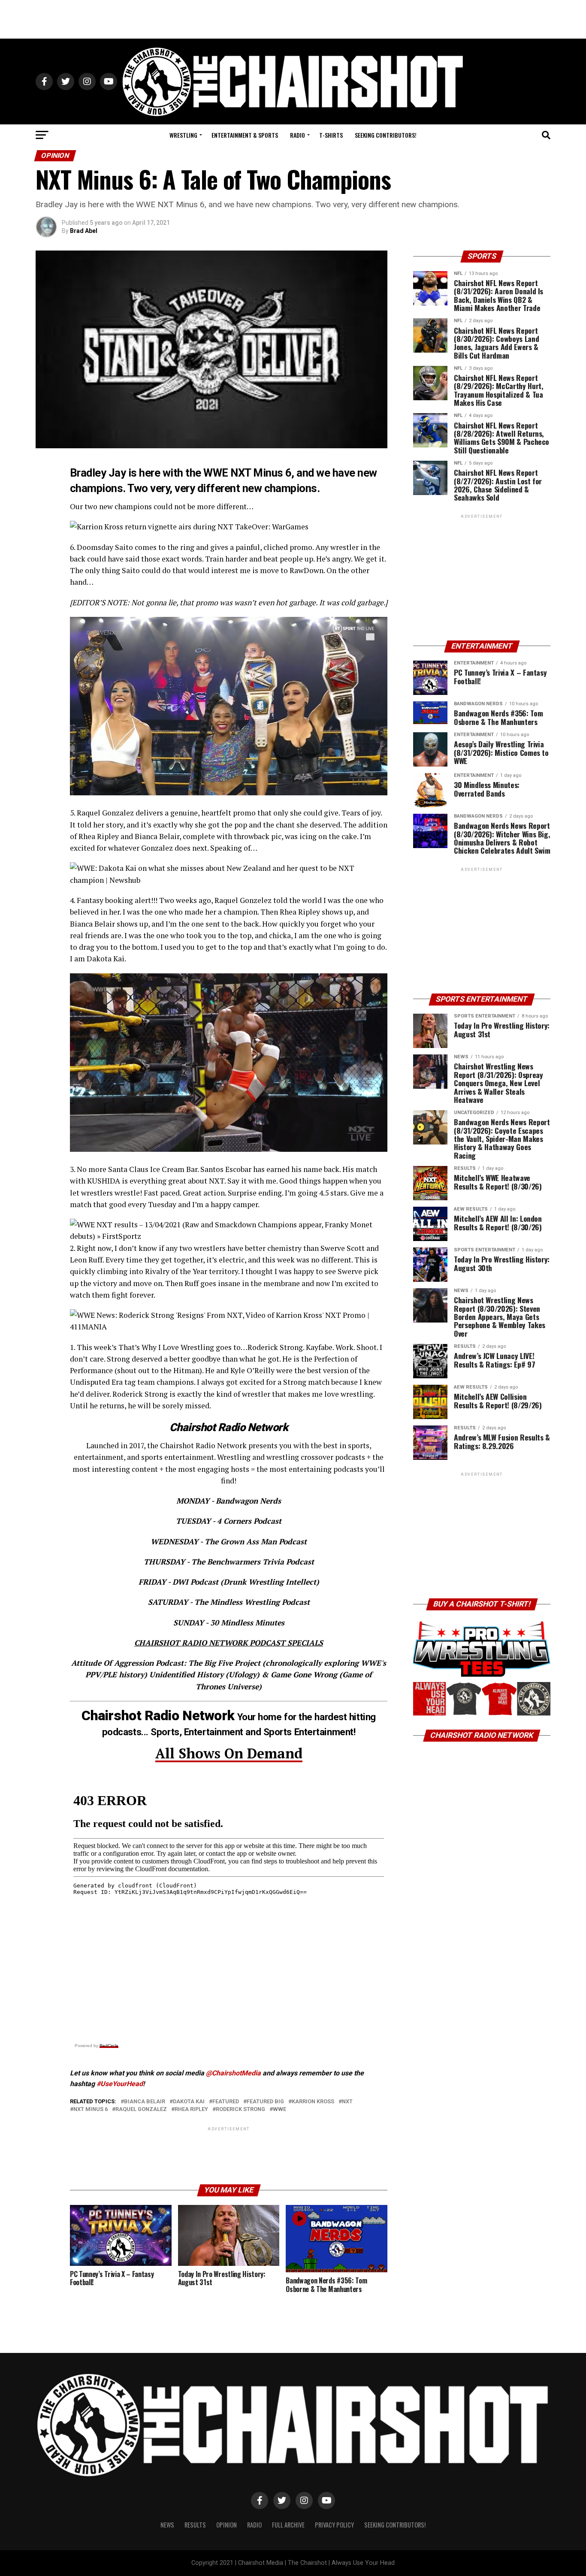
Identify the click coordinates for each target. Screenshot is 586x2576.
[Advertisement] (293, 19)
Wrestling (183, 135)
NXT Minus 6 (91, 2109)
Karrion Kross (313, 2102)
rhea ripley (191, 2109)
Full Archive (288, 2525)
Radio (298, 135)
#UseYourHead (120, 2084)
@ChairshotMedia (233, 2073)
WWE (279, 2109)
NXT (347, 2102)
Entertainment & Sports (245, 135)
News (167, 2525)
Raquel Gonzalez (141, 2109)
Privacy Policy (334, 2525)
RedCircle (109, 2046)
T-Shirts (331, 135)
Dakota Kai (189, 2102)
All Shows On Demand (229, 1753)
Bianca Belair (145, 2102)
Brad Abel (84, 231)
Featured (226, 2102)
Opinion (227, 2525)
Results (195, 2525)
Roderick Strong (240, 2109)
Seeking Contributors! (386, 135)
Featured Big (265, 2102)
